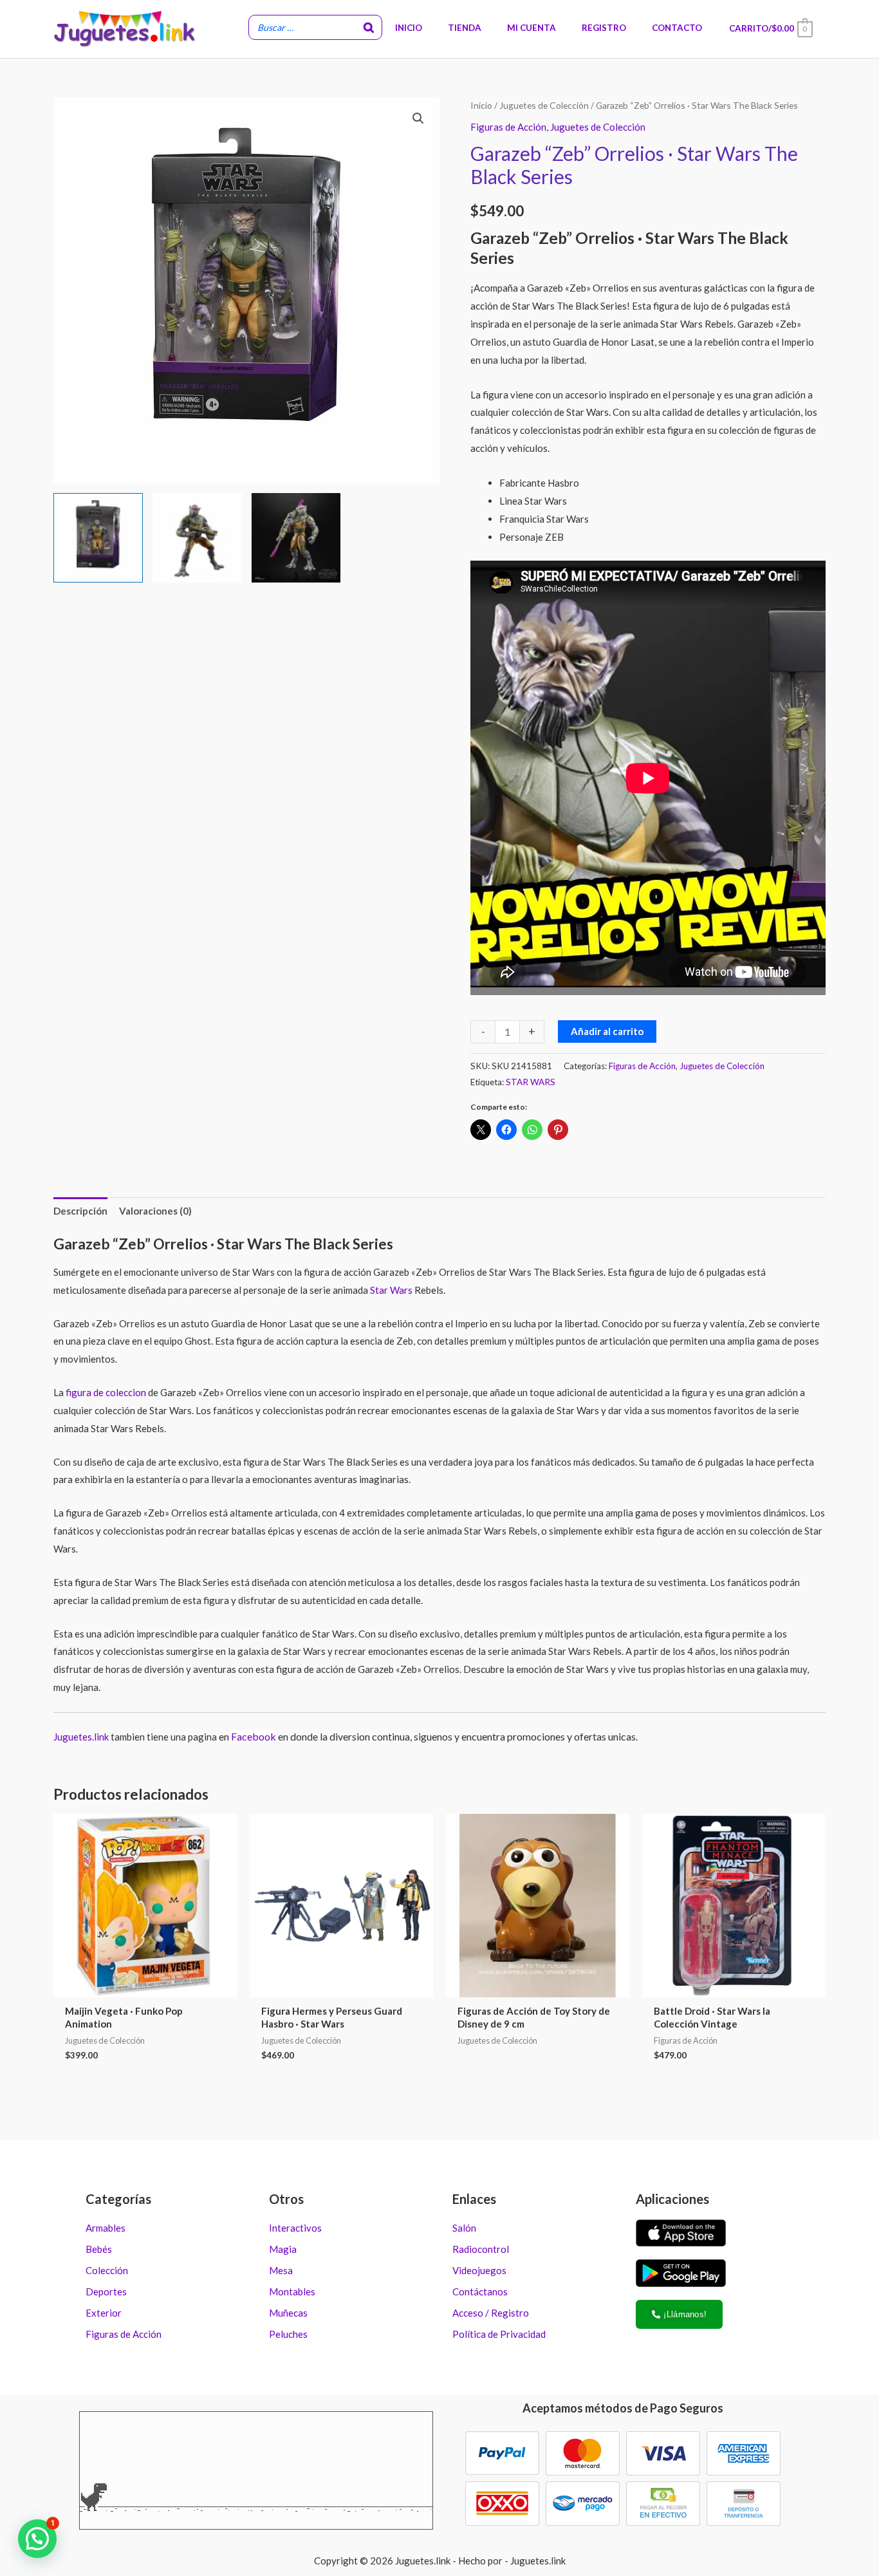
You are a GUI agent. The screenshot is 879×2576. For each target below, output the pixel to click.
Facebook (254, 1736)
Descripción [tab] (80, 1211)
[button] (418, 118)
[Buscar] (369, 28)
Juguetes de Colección (544, 105)
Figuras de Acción (508, 127)
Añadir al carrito (607, 1031)
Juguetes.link (81, 1737)
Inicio (481, 105)
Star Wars (391, 1290)
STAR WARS (531, 1082)
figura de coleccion (106, 1392)
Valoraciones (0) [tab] (155, 1211)
